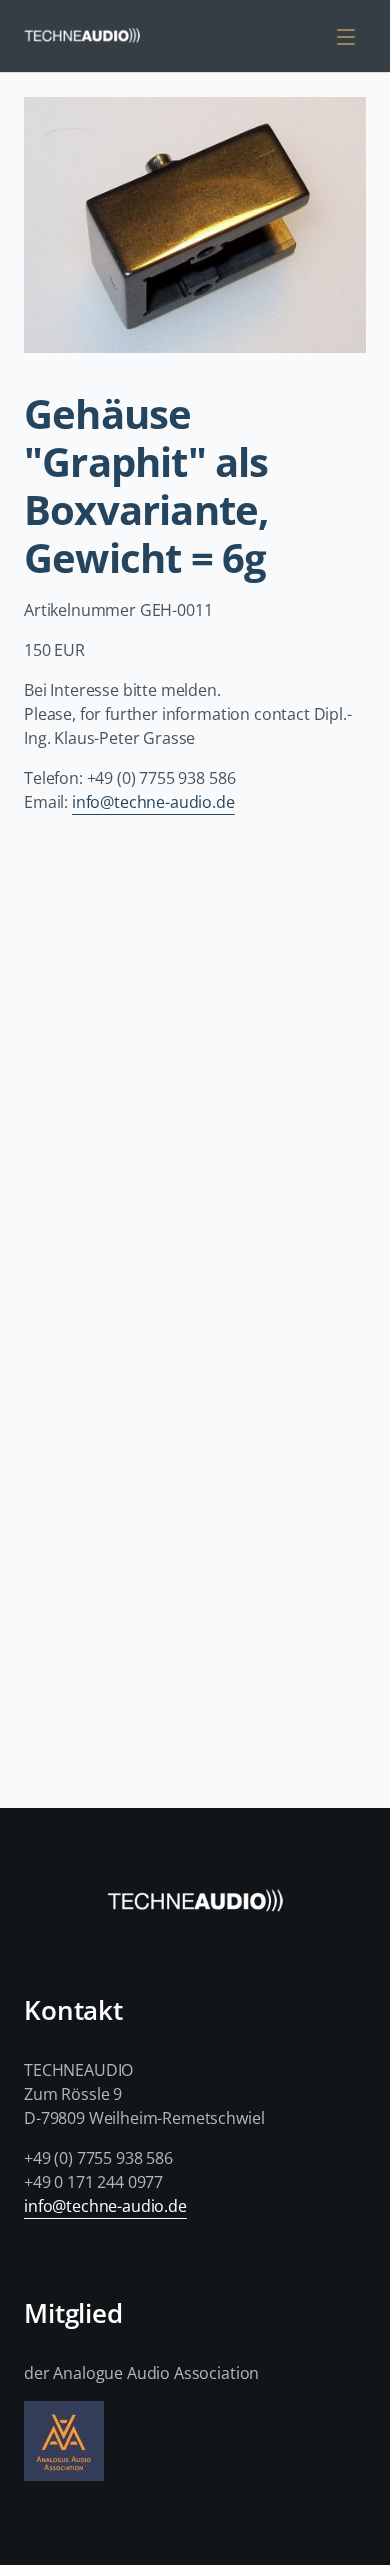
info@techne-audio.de (153, 802)
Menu (350, 36)
